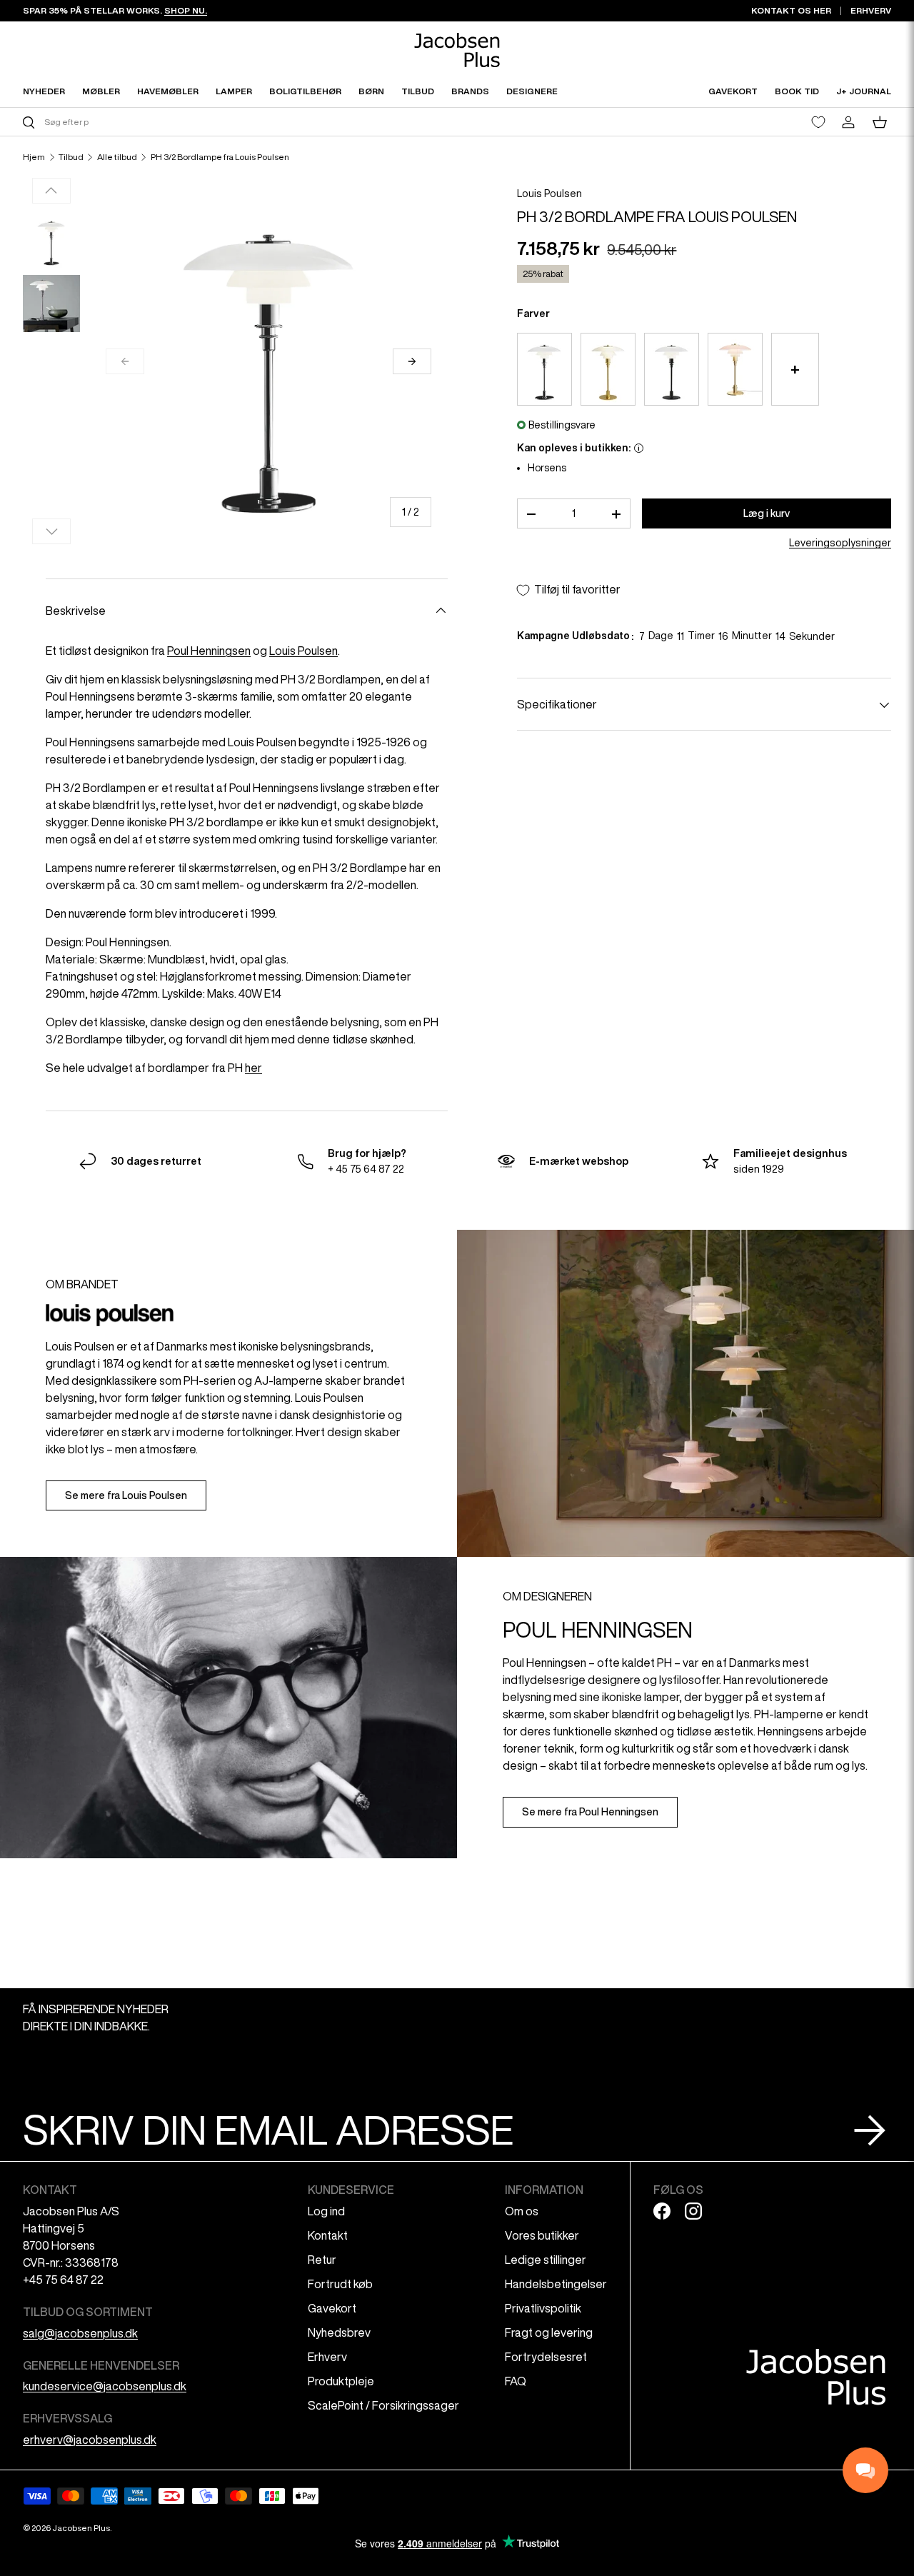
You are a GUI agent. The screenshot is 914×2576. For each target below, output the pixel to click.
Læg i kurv (767, 513)
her (253, 1068)
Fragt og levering (549, 2332)
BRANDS (470, 91)
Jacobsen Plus (81, 2528)
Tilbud (71, 157)
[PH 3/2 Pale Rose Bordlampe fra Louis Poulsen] (735, 370)
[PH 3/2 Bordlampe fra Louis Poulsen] (544, 370)
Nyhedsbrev (339, 2332)
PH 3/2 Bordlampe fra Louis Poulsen (220, 157)
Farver (533, 314)
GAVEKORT (733, 91)
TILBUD (418, 91)
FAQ (516, 2381)
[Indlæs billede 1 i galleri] (51, 241)
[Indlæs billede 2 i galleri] (51, 304)
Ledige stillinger (546, 2260)
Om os (522, 2211)
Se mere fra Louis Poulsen (126, 1495)
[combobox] (238, 122)
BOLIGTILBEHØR (305, 91)
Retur (322, 2260)
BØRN (371, 91)
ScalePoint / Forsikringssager (383, 2405)
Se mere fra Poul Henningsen (590, 1812)
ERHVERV (871, 10)
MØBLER (101, 91)
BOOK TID (797, 91)
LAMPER (234, 91)
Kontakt (328, 2235)
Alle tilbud (117, 157)
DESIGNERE (532, 91)
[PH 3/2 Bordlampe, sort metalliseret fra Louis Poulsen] (672, 370)
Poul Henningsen (209, 651)
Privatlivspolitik (543, 2308)
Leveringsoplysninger (840, 543)
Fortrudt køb (340, 2284)
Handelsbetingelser (556, 2284)
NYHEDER (44, 91)
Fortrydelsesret (546, 2357)
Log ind (326, 2211)
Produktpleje (341, 2381)
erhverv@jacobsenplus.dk (90, 2440)
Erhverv (327, 2357)
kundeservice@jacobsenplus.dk (105, 2386)
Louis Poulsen (549, 194)
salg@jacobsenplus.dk (80, 2333)
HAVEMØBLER (168, 91)
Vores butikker (542, 2235)
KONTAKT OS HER (791, 10)
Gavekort (332, 2308)
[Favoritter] (818, 122)
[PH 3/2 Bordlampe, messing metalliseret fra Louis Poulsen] (608, 370)
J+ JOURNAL (864, 91)
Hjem (34, 157)
